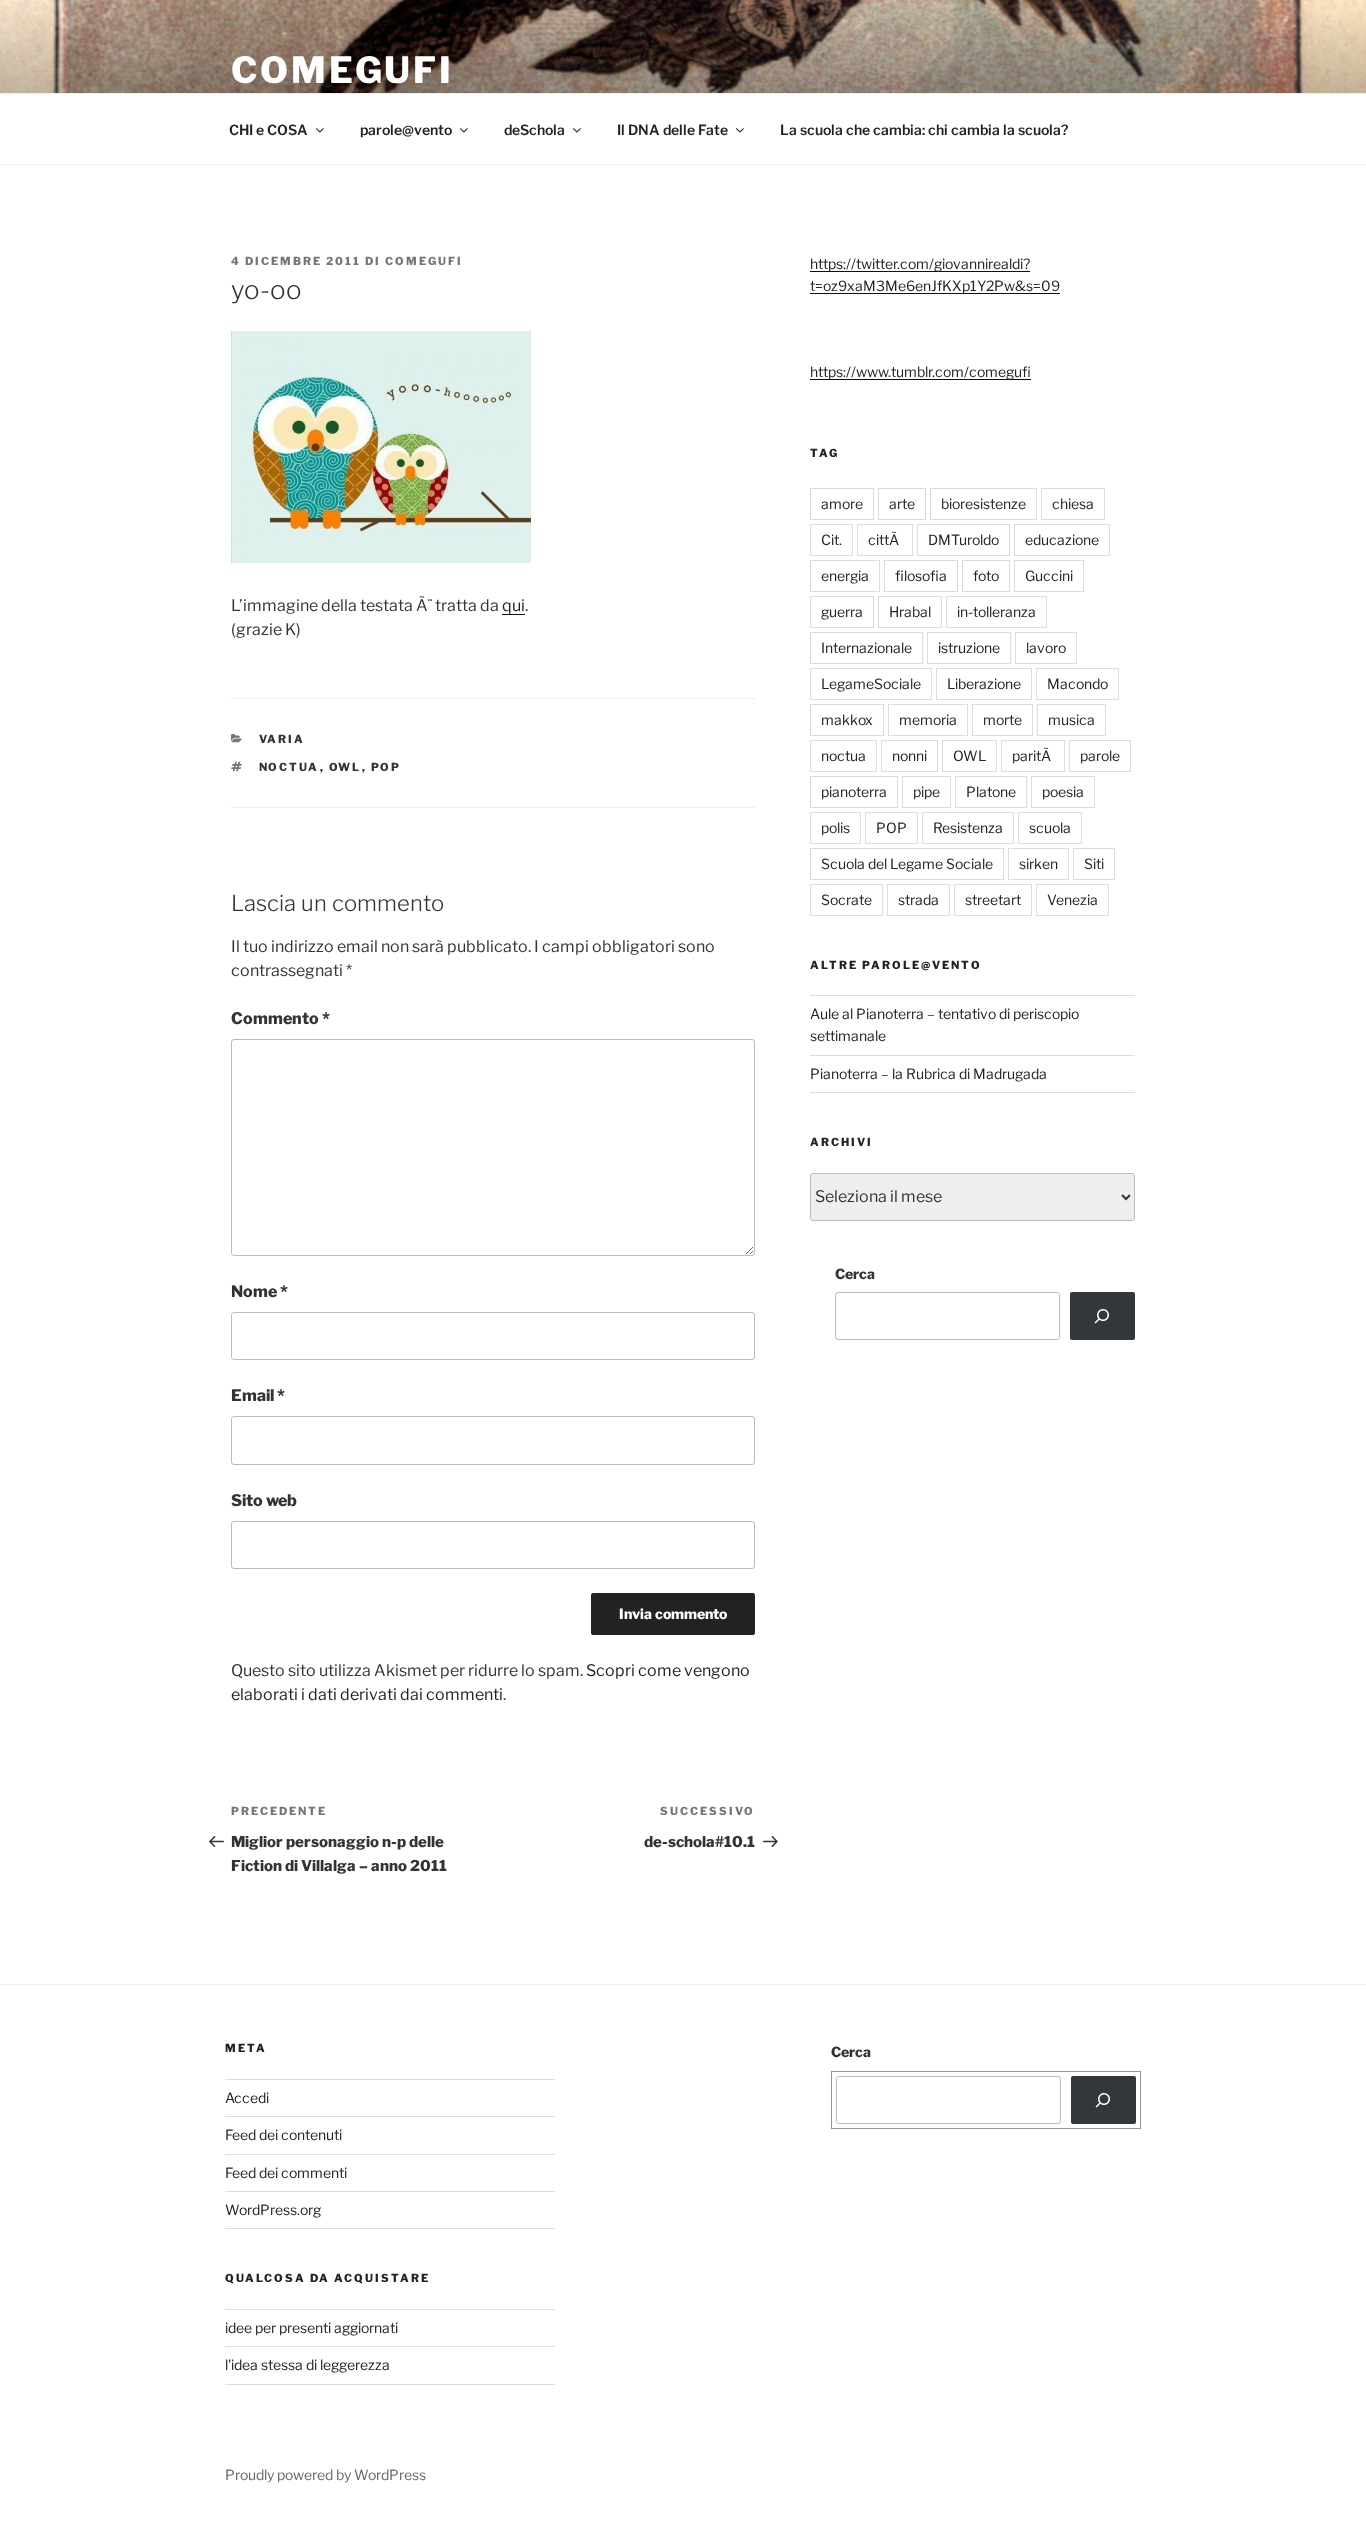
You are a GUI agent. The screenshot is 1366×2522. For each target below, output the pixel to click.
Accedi (247, 2097)
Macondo (1077, 683)
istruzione (969, 647)
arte (902, 503)
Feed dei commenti (286, 2172)
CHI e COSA (268, 129)
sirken (1038, 863)
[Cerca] (1102, 1316)
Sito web (264, 1500)
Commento (280, 1018)
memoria (928, 719)
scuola (1050, 827)
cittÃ (885, 539)
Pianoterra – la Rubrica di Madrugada (928, 1073)
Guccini (1049, 575)
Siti (1094, 863)
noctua (289, 767)
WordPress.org (273, 2209)
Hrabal (910, 611)
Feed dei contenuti (283, 2134)
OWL (345, 767)
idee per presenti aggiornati (311, 2327)
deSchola (534, 129)
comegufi (342, 70)
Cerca (855, 1273)
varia (282, 739)
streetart (993, 899)
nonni (909, 755)
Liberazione (984, 683)
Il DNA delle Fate (672, 129)
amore (842, 503)
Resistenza (968, 827)
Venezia (1072, 899)
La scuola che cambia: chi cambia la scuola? (924, 129)
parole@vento (406, 129)
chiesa (1073, 503)
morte (1002, 719)
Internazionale (866, 647)
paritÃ (1033, 755)
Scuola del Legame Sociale (907, 863)
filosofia (921, 575)
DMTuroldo (963, 539)
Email (258, 1395)
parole (1100, 755)
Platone (991, 791)
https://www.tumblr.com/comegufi (920, 371)
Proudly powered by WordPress (325, 2474)
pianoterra (854, 791)
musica (1071, 719)
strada (918, 899)
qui (513, 605)
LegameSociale (871, 683)
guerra (842, 611)
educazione (1062, 539)
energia (845, 575)
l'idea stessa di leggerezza (307, 2364)
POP (386, 767)
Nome (259, 1291)
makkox (847, 719)
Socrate (846, 899)
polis (835, 827)
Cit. (831, 539)
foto (986, 575)
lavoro (1046, 647)
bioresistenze (983, 503)
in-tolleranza (996, 611)
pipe (926, 791)
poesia (1063, 791)
